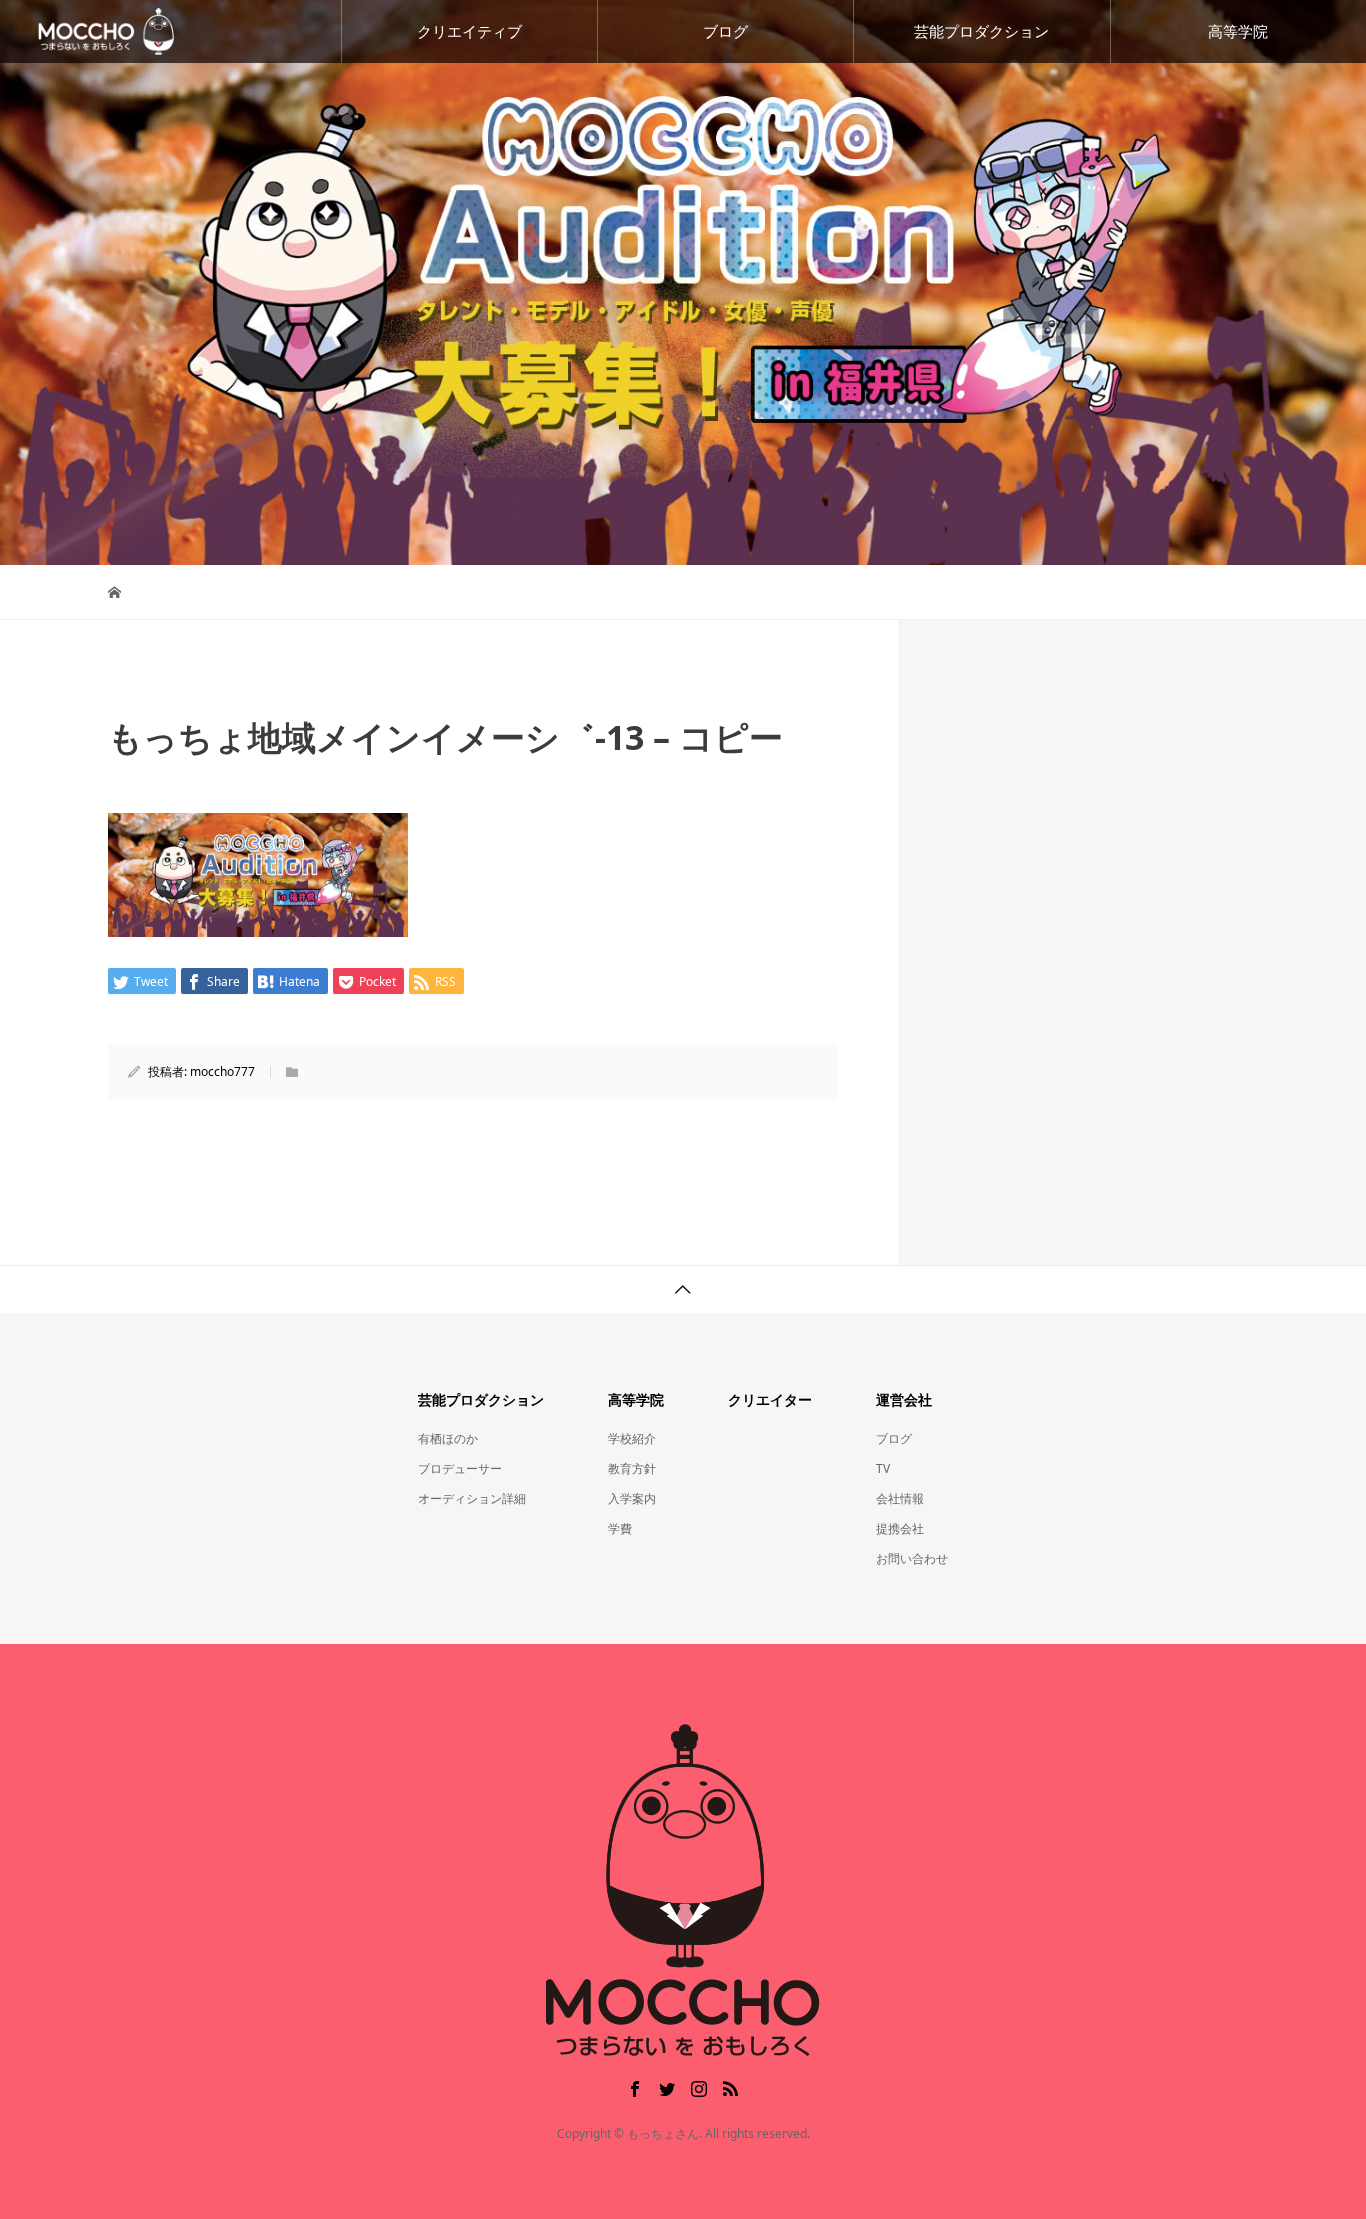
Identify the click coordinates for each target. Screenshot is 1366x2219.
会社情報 (900, 1498)
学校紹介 (632, 1438)
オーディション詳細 (472, 1498)
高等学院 (1238, 31)
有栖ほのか (448, 1438)
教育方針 (632, 1468)
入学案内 (632, 1498)
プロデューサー (460, 1468)
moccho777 (222, 1071)
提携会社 (900, 1528)
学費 (620, 1528)
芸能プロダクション (981, 31)
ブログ (725, 31)
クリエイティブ (469, 31)
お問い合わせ (912, 1558)
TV (883, 1468)
